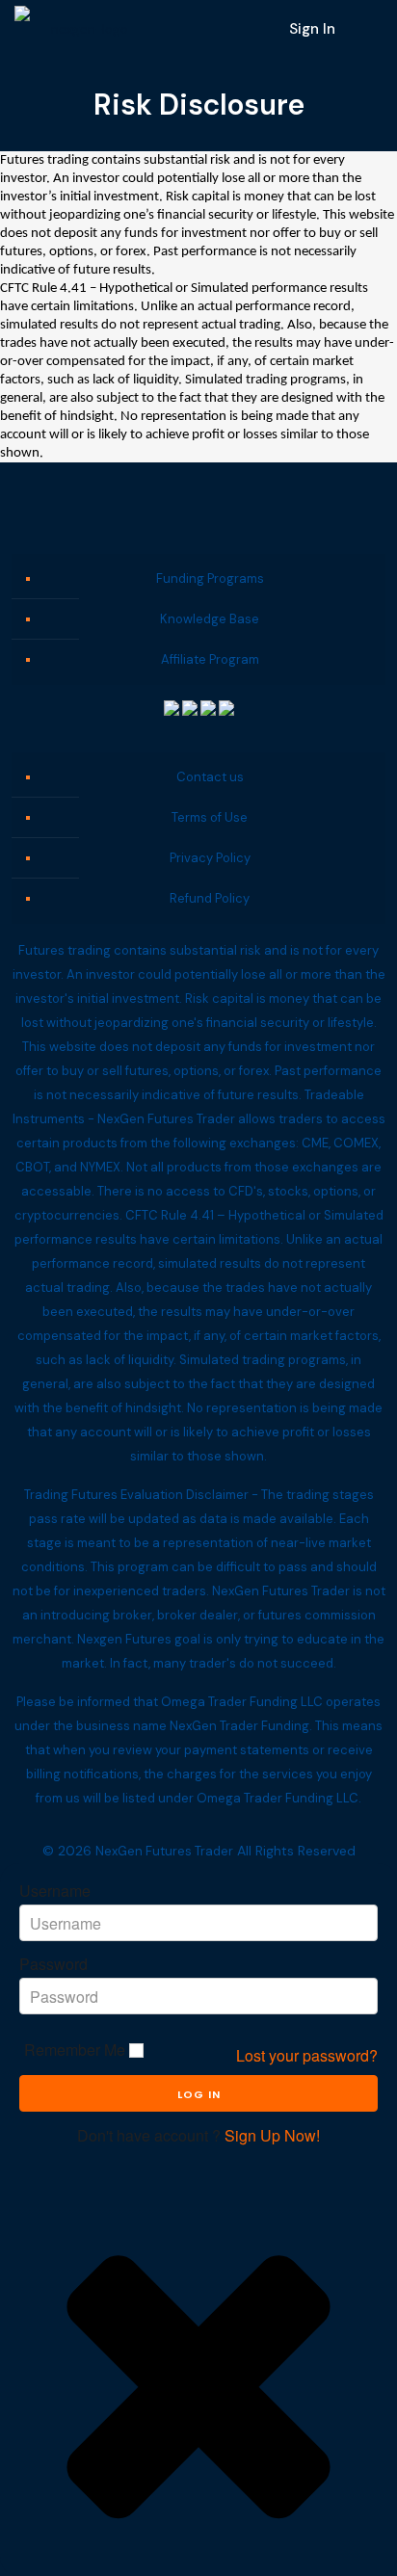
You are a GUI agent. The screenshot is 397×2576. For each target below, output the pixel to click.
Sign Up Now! (272, 2135)
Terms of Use (210, 817)
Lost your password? (307, 2056)
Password (53, 1964)
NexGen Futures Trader (164, 1851)
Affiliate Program (210, 659)
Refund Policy (210, 898)
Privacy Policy (210, 858)
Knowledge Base (210, 619)
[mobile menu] (371, 29)
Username (55, 1891)
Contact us (210, 777)
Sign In (312, 29)
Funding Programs (210, 578)
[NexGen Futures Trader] (82, 29)
